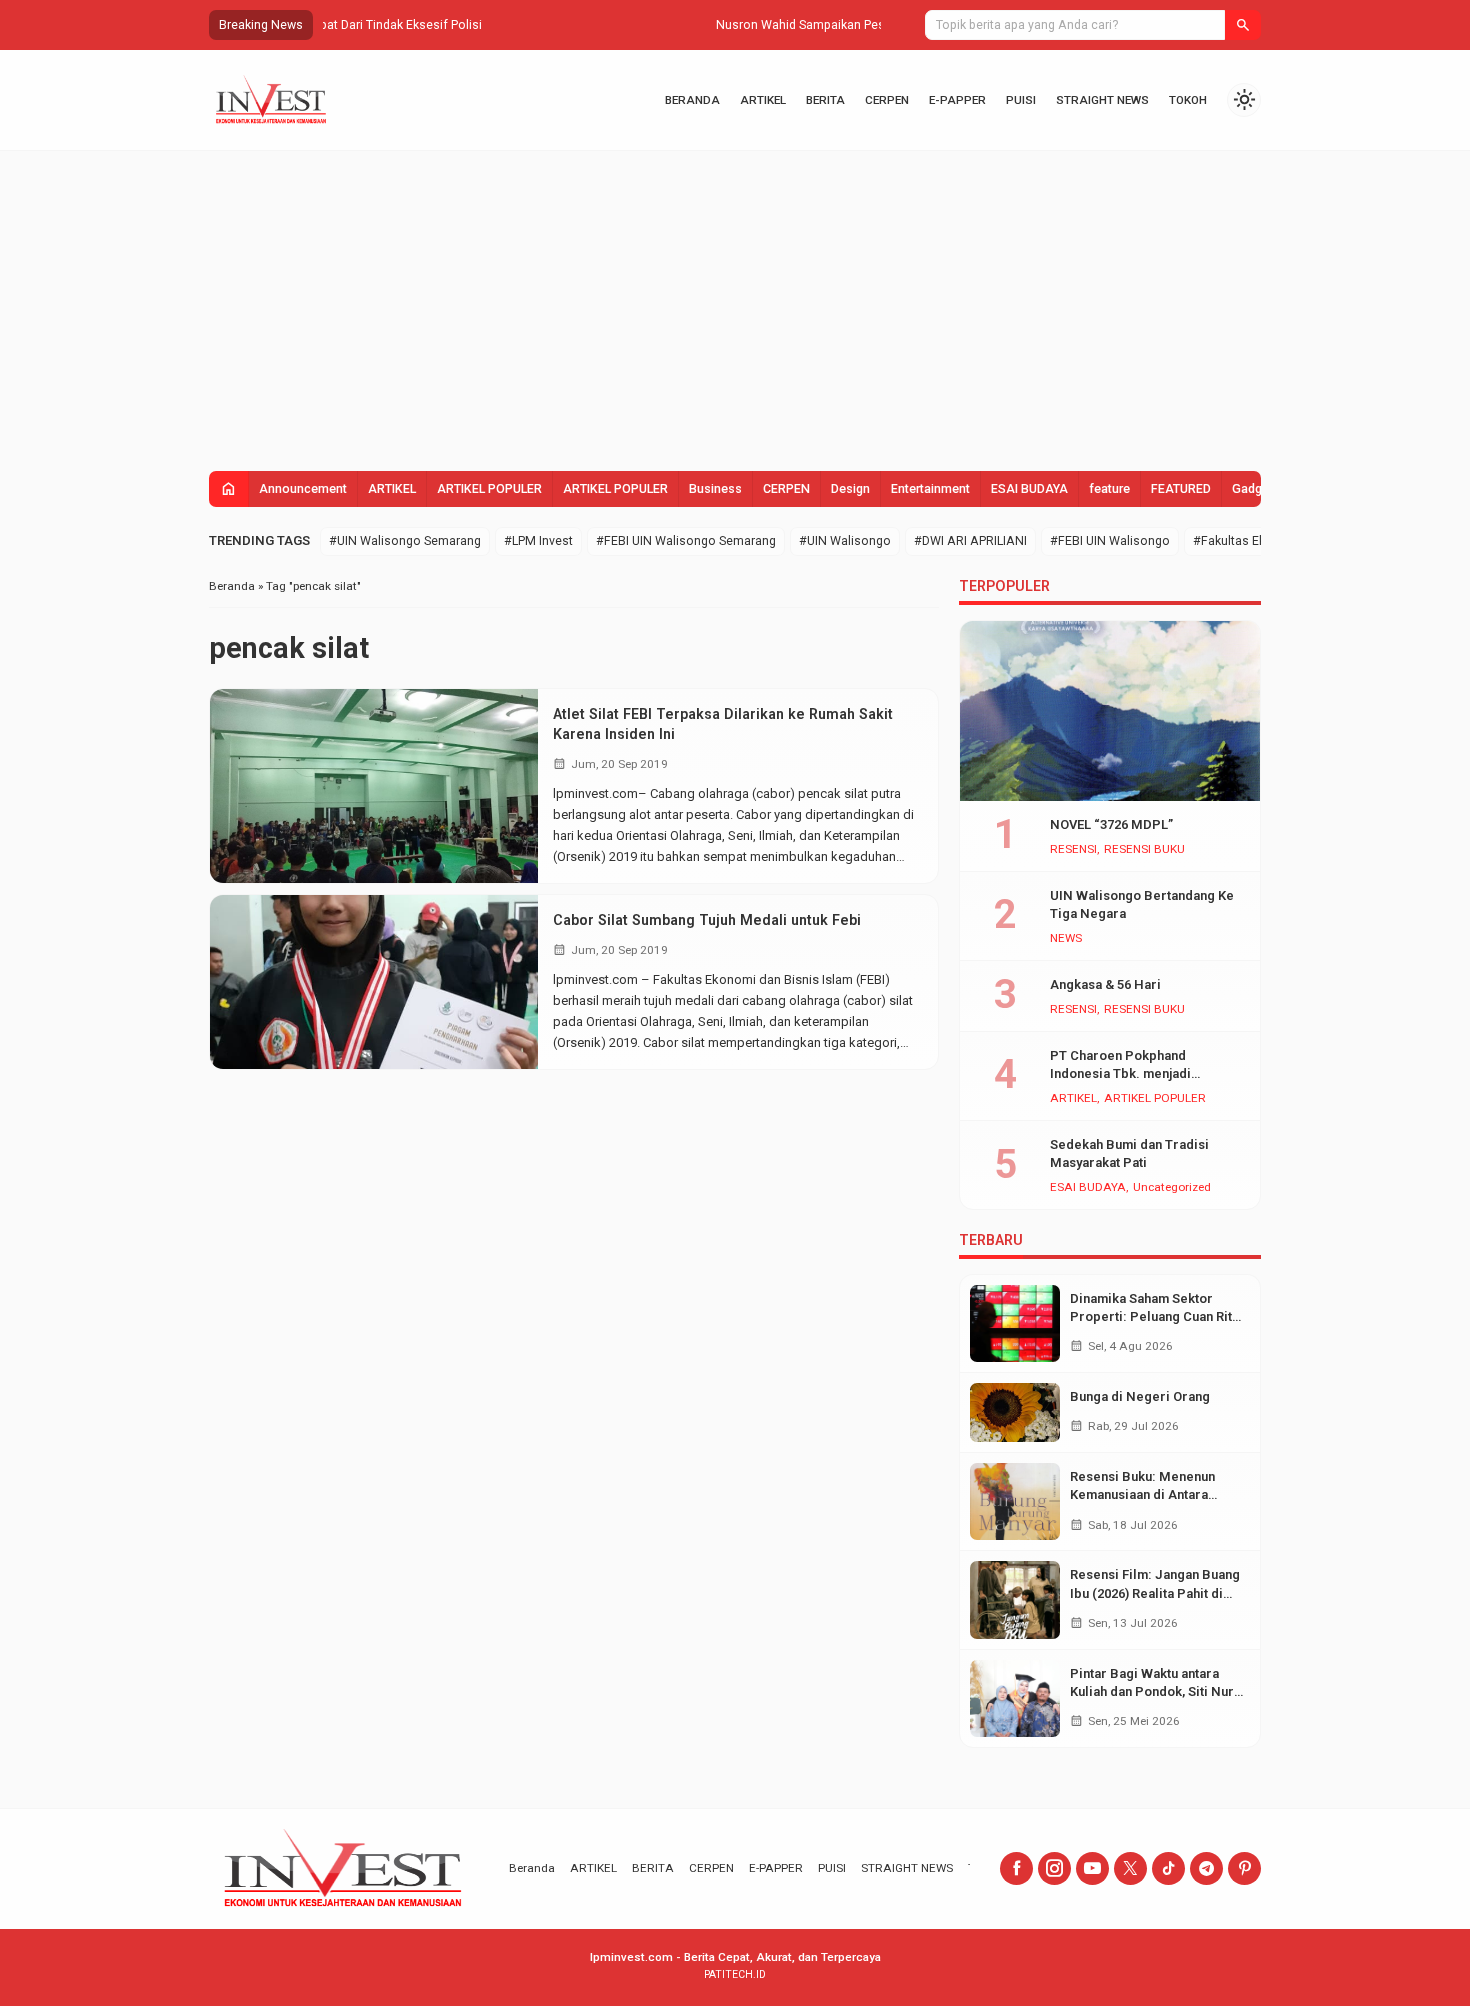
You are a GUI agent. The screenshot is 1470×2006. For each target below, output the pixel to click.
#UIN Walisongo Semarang (405, 541)
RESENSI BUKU (1144, 850)
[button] (1243, 25)
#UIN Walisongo (845, 541)
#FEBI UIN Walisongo (1110, 541)
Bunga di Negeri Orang (1140, 1396)
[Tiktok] (1168, 1868)
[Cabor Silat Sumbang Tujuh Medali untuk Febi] (374, 982)
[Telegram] (1206, 1868)
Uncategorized (1172, 1188)
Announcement (303, 489)
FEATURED (1181, 489)
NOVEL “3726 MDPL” (1111, 824)
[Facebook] (1016, 1868)
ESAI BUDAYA (1029, 489)
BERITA (825, 100)
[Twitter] (1130, 1868)
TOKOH (1188, 100)
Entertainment (930, 489)
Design (850, 489)
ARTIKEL (763, 100)
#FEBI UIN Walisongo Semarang (686, 541)
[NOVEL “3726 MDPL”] (1110, 711)
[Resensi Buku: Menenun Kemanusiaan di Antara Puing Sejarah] (1015, 1501)
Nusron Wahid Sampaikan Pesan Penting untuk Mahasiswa (488, 25)
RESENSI (1073, 850)
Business (715, 489)
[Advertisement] (735, 301)
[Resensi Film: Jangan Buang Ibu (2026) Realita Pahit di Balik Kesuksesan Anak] (1015, 1599)
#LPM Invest (538, 541)
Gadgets (1256, 489)
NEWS (1066, 939)
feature (1109, 489)
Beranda (692, 100)
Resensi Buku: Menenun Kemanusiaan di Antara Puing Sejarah (1142, 1494)
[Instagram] (1054, 1868)
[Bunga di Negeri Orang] (1015, 1412)
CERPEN (887, 100)
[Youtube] (1092, 1868)
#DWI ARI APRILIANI (970, 541)
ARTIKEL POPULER (489, 489)
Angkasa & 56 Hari (1105, 984)
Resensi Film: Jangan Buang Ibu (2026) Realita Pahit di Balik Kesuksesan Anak (1155, 1592)
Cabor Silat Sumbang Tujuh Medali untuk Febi (707, 920)
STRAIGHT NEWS (1102, 100)
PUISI (1021, 100)
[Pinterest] (1244, 1868)
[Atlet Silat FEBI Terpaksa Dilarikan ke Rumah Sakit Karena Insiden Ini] (374, 786)
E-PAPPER (957, 100)
